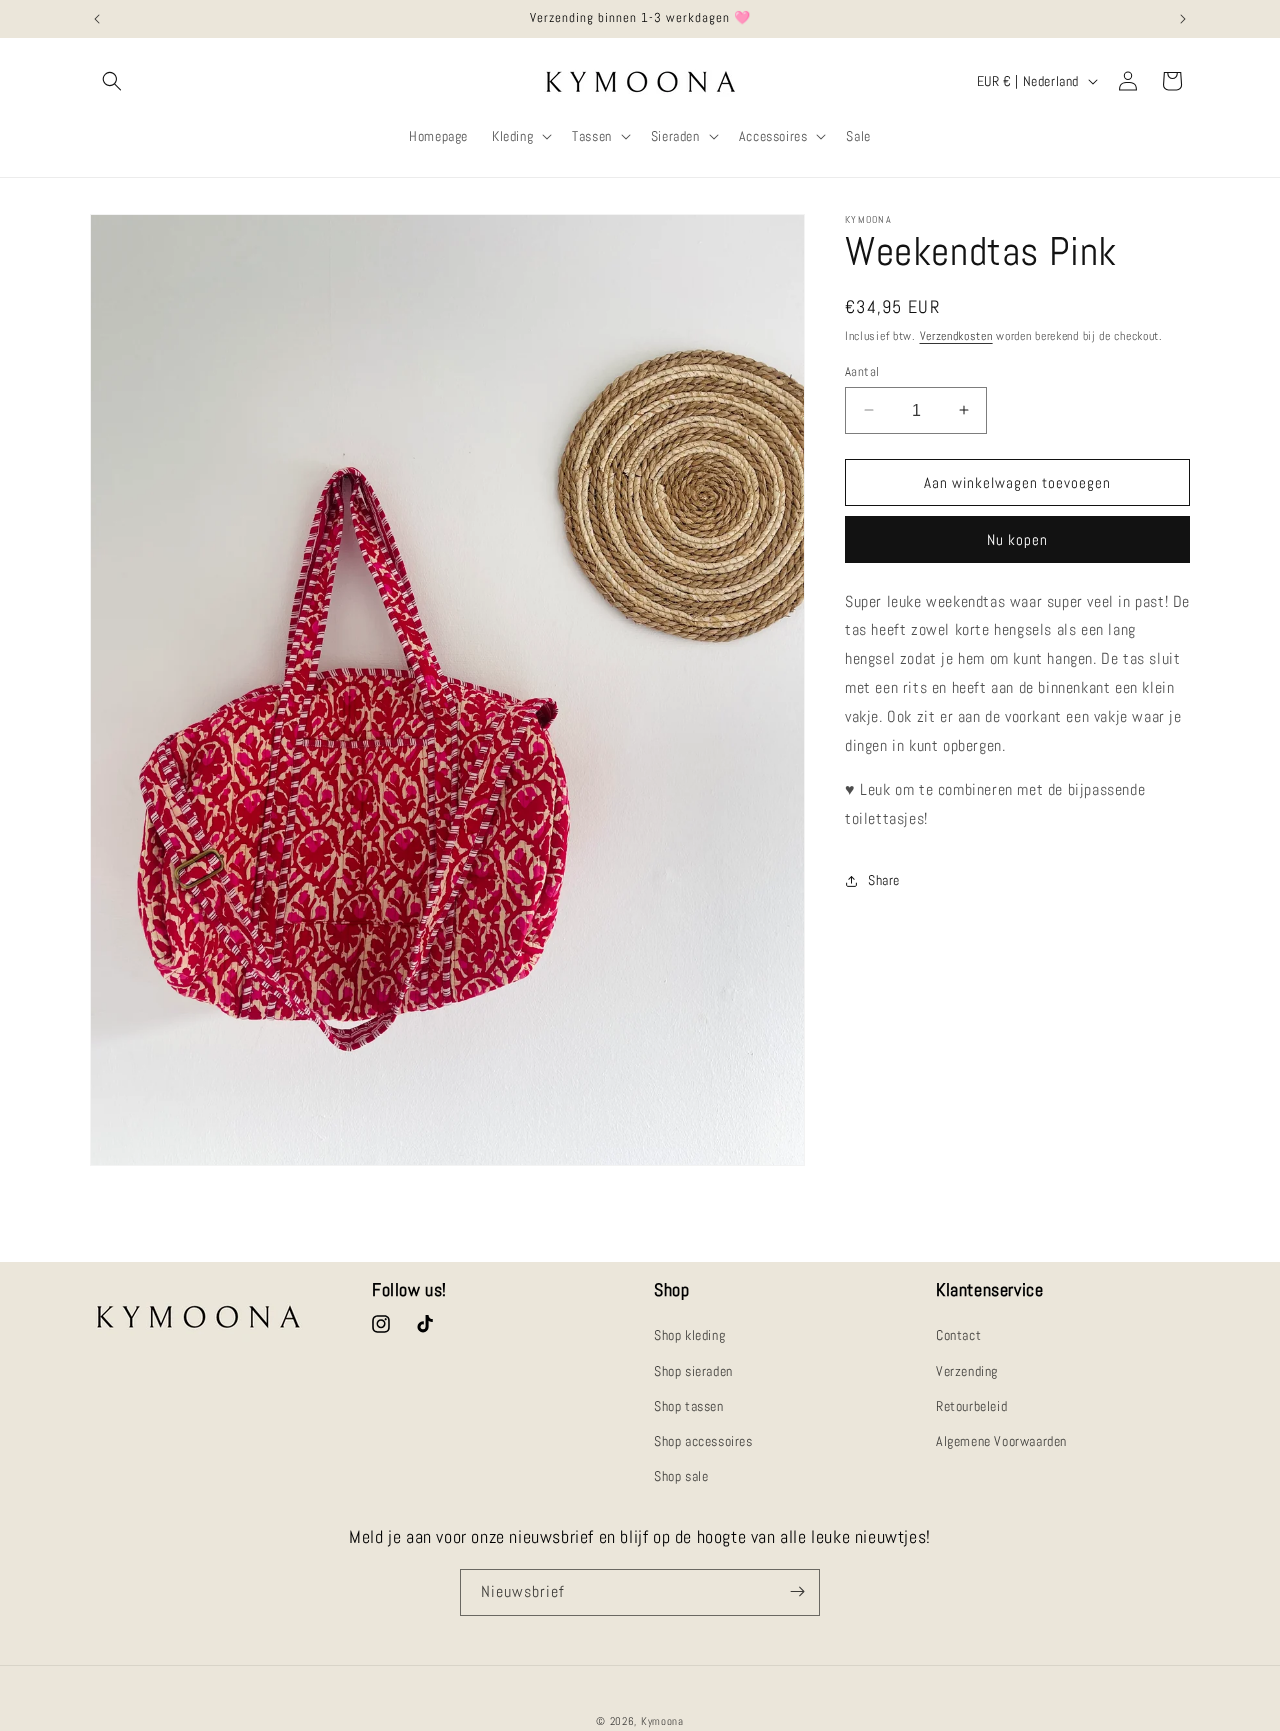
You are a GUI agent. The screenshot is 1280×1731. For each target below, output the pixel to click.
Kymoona (662, 1721)
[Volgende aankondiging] (1183, 19)
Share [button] (884, 880)
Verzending (967, 1371)
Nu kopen (1017, 539)
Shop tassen (689, 1406)
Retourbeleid (971, 1406)
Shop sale (681, 1476)
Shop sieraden (693, 1371)
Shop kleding (689, 1336)
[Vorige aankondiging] (97, 19)
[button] (112, 81)
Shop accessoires (703, 1441)
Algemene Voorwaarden (1001, 1441)
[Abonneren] (797, 1591)
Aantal (862, 370)
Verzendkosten (956, 336)
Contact (958, 1336)
